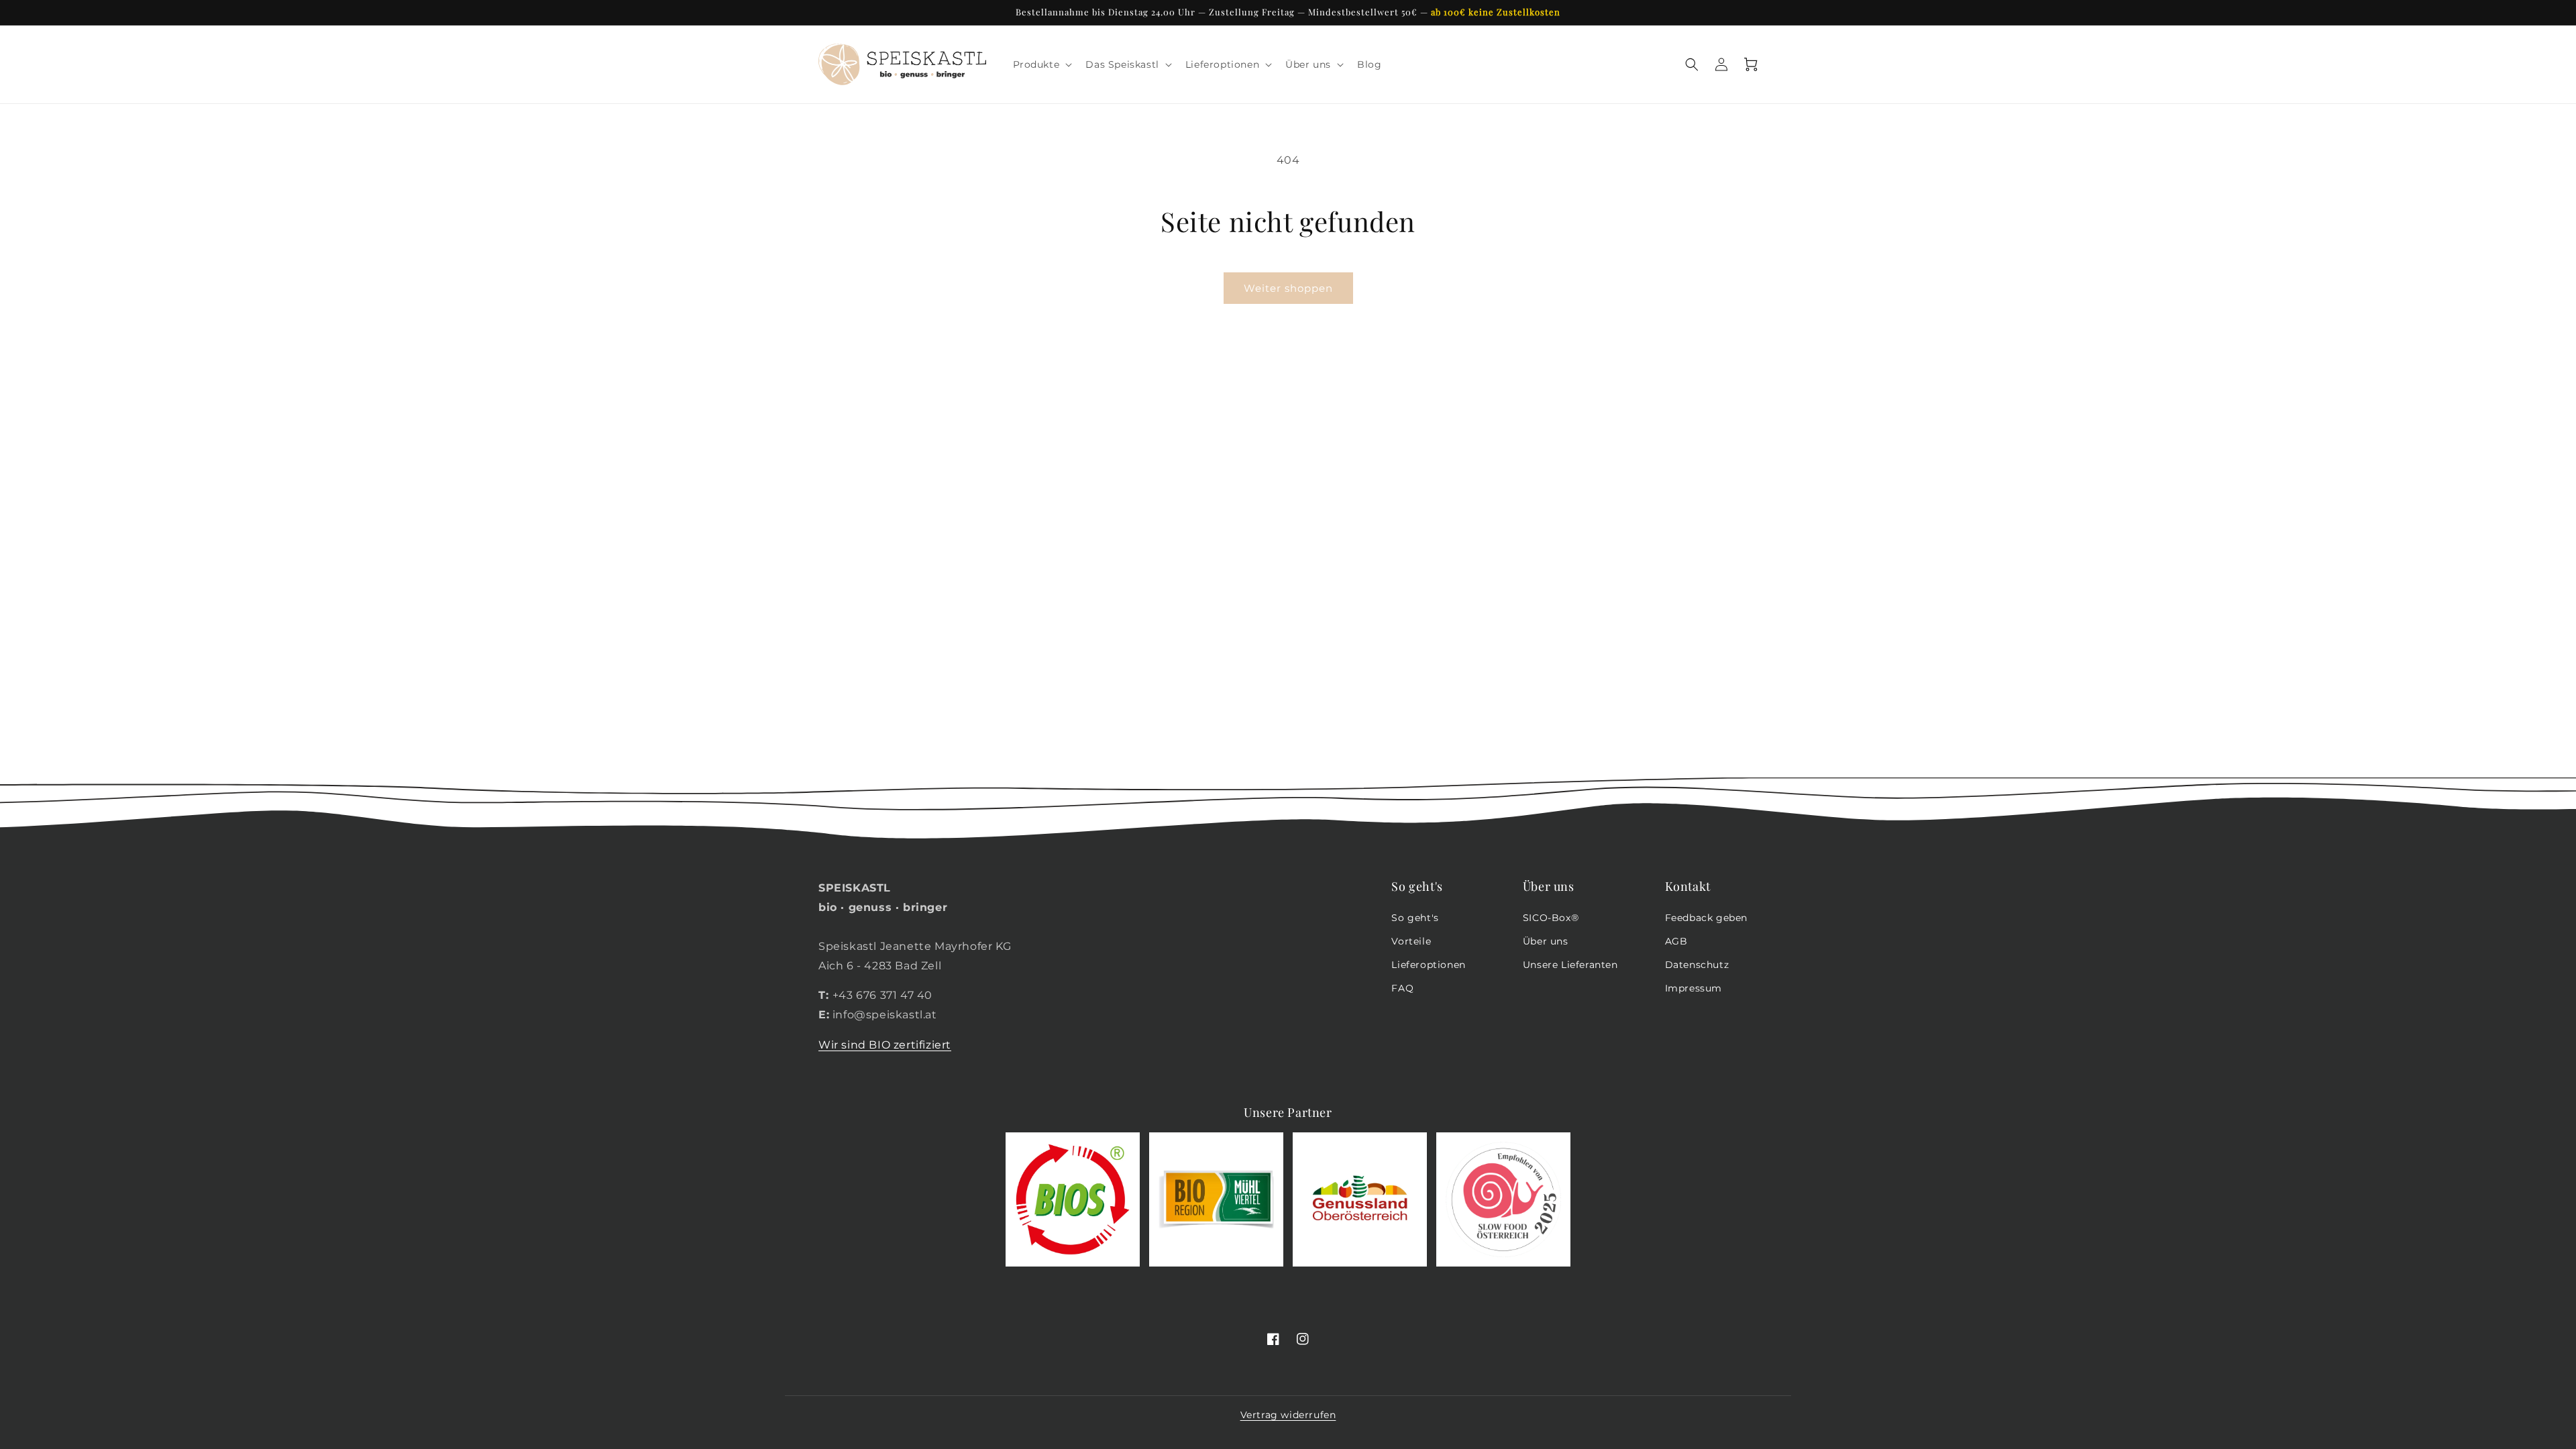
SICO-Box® (1551, 918)
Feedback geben (1706, 918)
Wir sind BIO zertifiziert (885, 1045)
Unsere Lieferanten (1570, 965)
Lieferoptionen (1428, 965)
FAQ (1402, 988)
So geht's (1415, 918)
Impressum (1694, 988)
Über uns (1546, 941)
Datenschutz (1697, 965)
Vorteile (1411, 941)
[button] (1041, 64)
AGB (1676, 941)
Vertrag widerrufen (1288, 1415)
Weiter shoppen (1288, 288)
